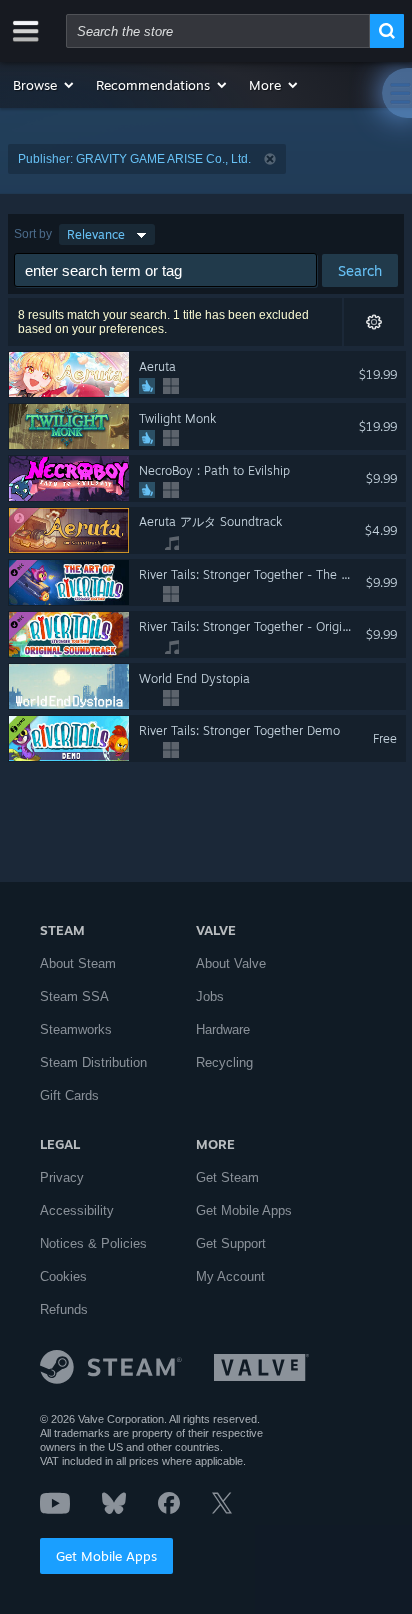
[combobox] (218, 31)
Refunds (64, 1309)
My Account (230, 1276)
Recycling (224, 1062)
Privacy (62, 1177)
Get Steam (227, 1177)
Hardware (223, 1029)
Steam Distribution (93, 1062)
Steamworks (76, 1029)
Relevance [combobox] (96, 234)
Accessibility (77, 1210)
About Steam (78, 963)
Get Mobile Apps (106, 1556)
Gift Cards (69, 1095)
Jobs (210, 996)
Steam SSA (74, 996)
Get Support (231, 1243)
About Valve (231, 963)
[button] (44, 85)
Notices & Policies (93, 1243)
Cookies (63, 1276)
